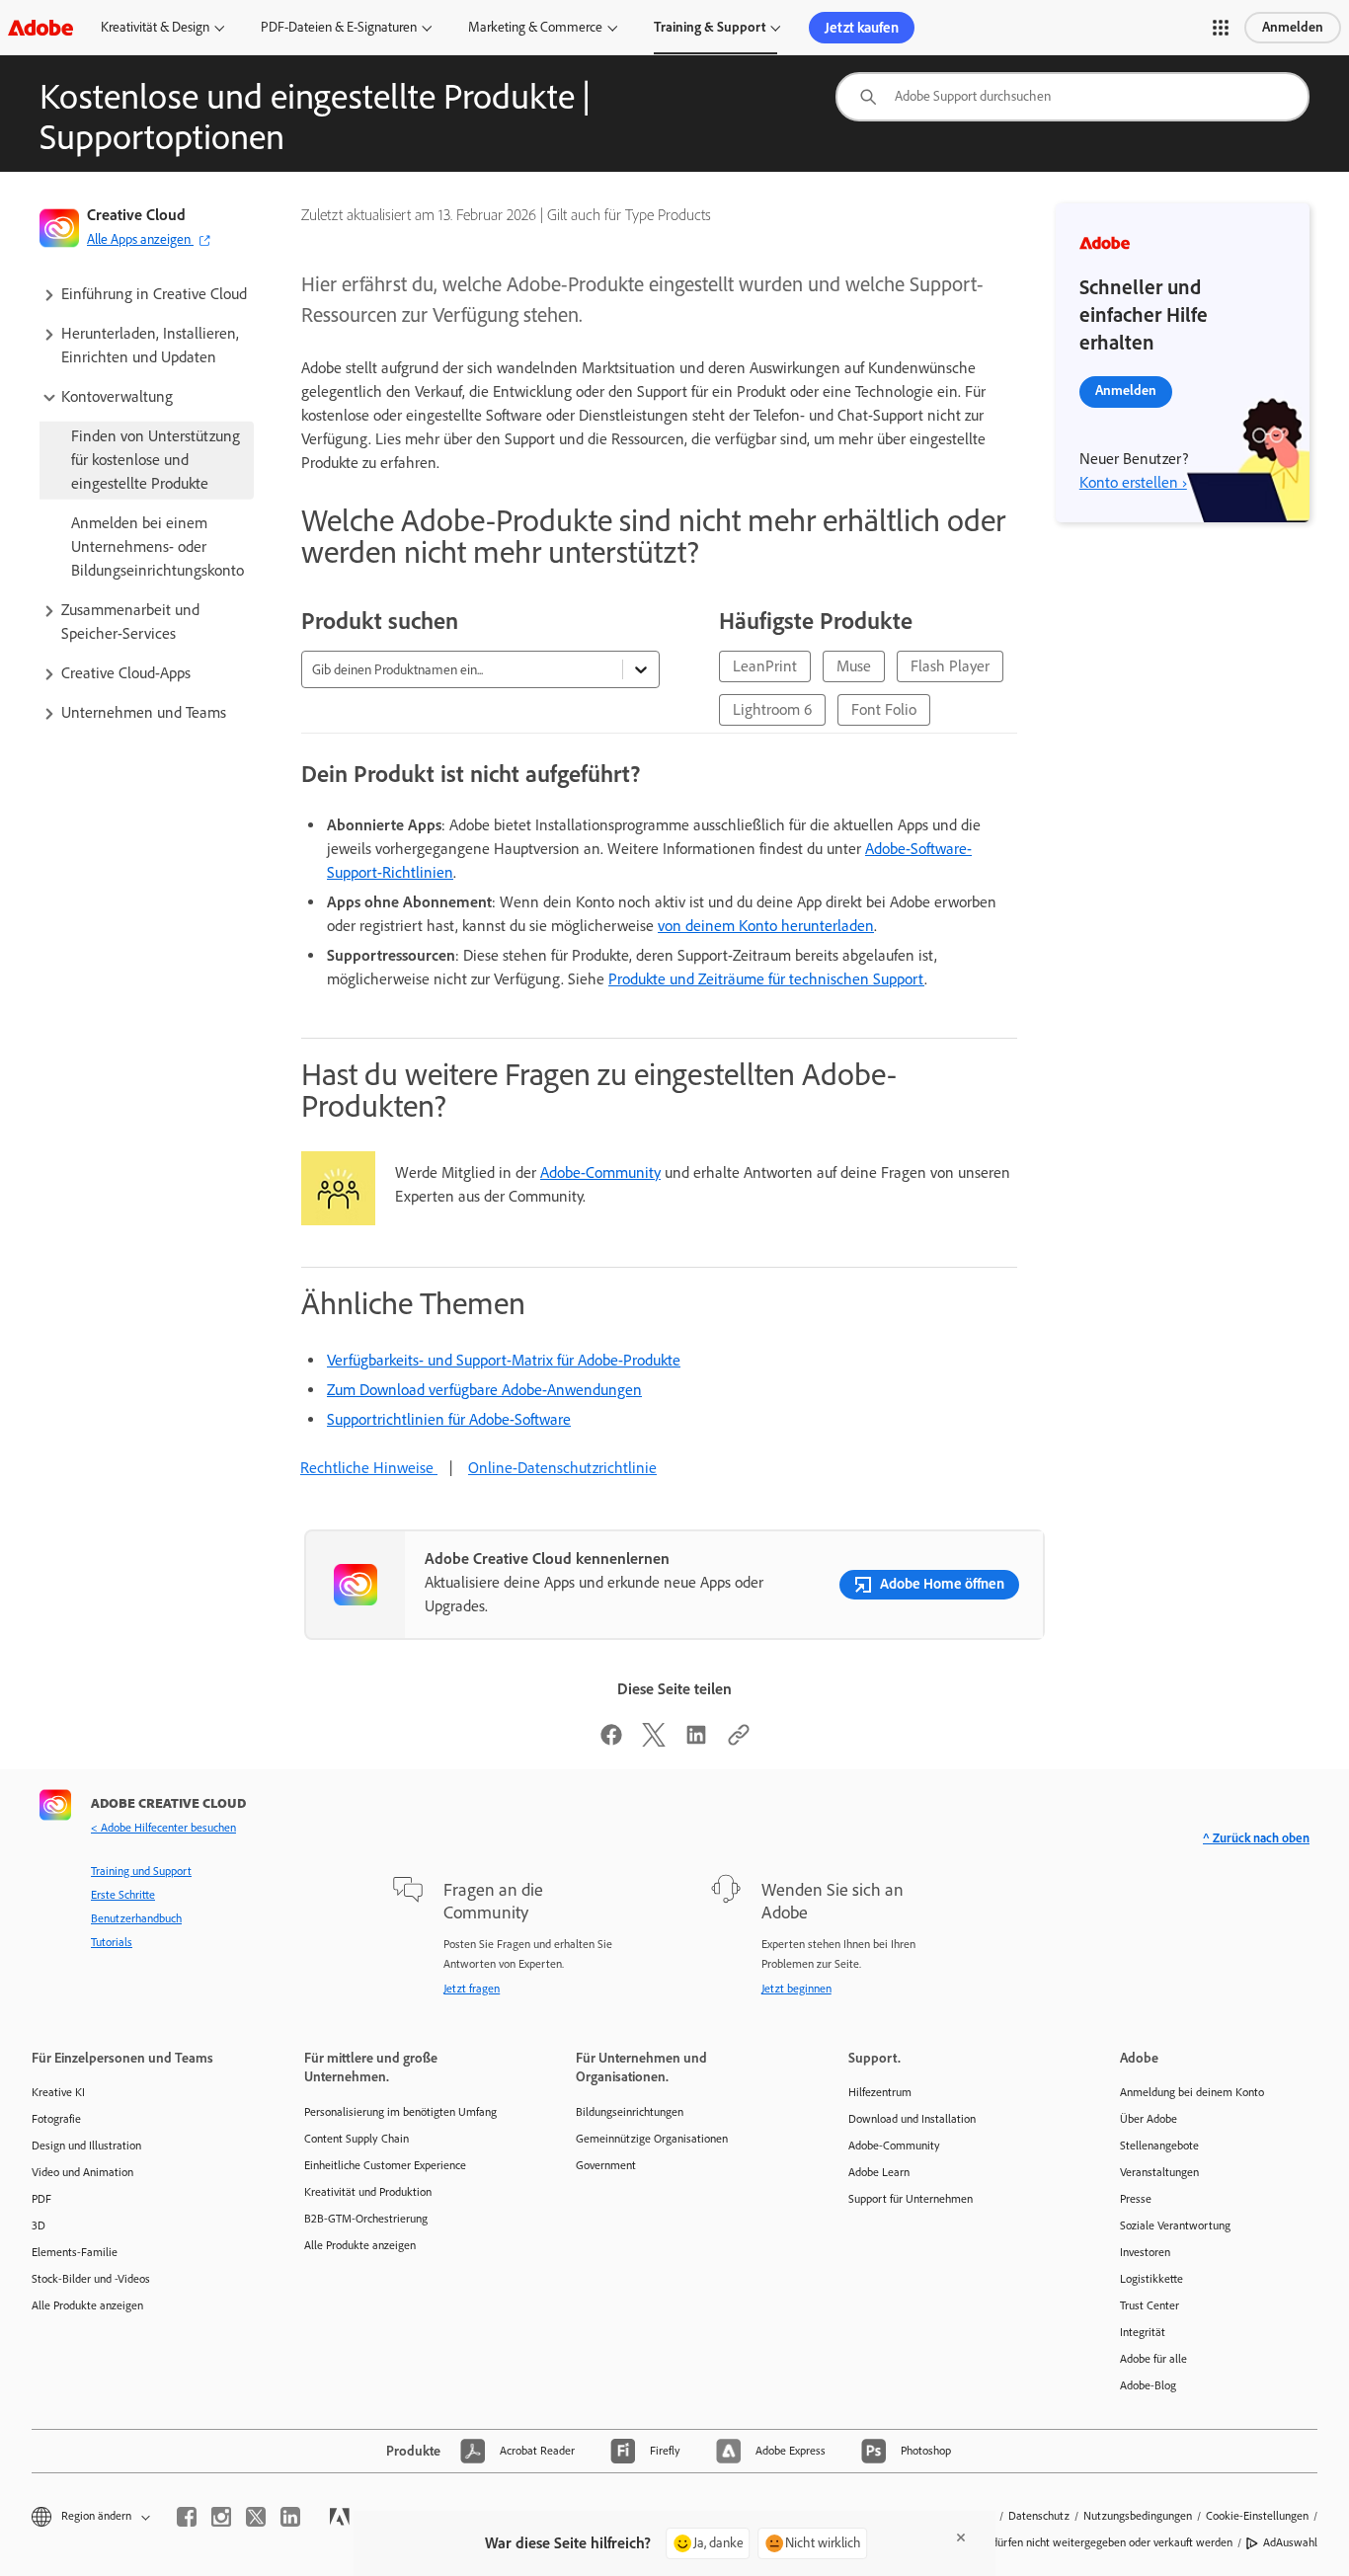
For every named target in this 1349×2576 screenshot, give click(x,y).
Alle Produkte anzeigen (87, 2305)
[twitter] (256, 2517)
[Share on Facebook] (611, 1741)
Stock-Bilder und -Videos (91, 2279)
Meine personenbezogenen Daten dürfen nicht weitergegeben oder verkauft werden (1029, 2542)
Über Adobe (1149, 2119)
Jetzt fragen (472, 1989)
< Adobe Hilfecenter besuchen (163, 1828)
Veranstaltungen (1159, 2172)
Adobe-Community (600, 1172)
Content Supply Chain (357, 2139)
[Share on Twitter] (654, 1741)
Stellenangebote (1159, 2146)
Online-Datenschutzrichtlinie (562, 1468)
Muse (854, 666)
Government (606, 2165)
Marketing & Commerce (535, 27)
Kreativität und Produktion (368, 2192)
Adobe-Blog (1148, 2385)
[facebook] (187, 2517)
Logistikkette (1151, 2279)
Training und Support (141, 1871)
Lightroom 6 (772, 709)
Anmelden (1293, 27)
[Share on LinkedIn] (696, 1741)
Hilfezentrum (880, 2092)
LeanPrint (765, 666)
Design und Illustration (86, 2146)
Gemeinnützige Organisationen (652, 2139)
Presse (1136, 2199)
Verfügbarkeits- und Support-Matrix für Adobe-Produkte (504, 1360)
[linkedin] (290, 2517)
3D (39, 2225)
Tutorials (112, 1942)
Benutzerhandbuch (136, 1918)
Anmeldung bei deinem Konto (1192, 2092)
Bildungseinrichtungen (630, 2112)
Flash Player (950, 666)
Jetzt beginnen (796, 1989)
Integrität (1143, 2332)
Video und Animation (82, 2172)
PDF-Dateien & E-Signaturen (339, 27)
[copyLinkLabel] (739, 1741)
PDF (41, 2199)
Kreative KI (58, 2092)
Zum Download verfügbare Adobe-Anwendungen (484, 1390)
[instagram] (221, 2517)
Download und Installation (912, 2119)
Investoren (1145, 2252)
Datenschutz (1039, 2516)
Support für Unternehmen (911, 2199)
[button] (1221, 28)
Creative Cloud (136, 215)
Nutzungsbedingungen (1138, 2516)
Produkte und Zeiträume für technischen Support (766, 979)
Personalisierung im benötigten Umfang (400, 2112)
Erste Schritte (123, 1895)
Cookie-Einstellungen (1257, 2516)
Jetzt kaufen (862, 28)
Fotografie (56, 2119)
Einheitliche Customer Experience (385, 2165)
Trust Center (1150, 2305)
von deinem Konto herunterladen (766, 926)
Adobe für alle (1153, 2359)
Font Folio (884, 709)
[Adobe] (40, 27)
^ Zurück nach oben (1256, 1838)
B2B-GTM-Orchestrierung (366, 2219)
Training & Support (710, 27)
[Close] (961, 2537)
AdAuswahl (1290, 2542)
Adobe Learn (879, 2172)
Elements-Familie (75, 2252)
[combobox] (1072, 97)
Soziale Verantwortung (1175, 2225)
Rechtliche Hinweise (369, 1468)
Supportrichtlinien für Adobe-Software (449, 1419)
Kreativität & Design (155, 27)
